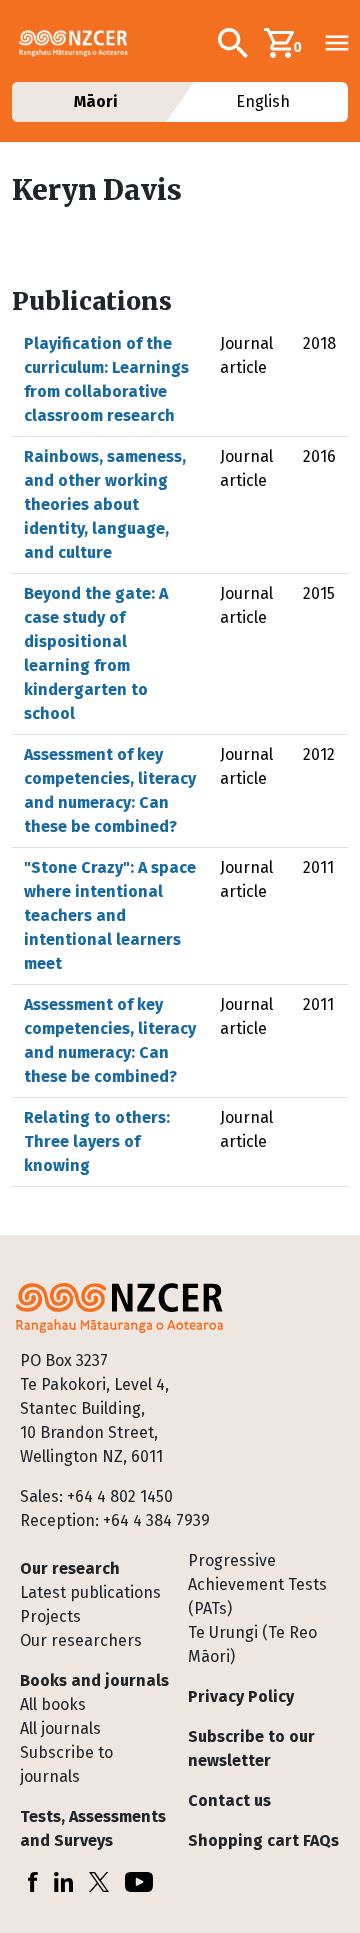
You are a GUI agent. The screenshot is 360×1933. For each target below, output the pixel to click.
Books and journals (94, 1680)
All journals (60, 1728)
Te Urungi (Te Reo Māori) (252, 1644)
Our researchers (81, 1640)
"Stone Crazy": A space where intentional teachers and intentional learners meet (110, 915)
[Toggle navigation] (337, 43)
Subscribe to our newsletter (251, 1748)
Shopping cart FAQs (263, 1840)
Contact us (229, 1800)
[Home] (81, 43)
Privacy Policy (241, 1696)
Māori (97, 101)
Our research (70, 1568)
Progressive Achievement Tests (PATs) (257, 1584)
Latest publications (90, 1592)
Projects (50, 1616)
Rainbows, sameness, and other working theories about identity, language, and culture (105, 504)
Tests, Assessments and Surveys (93, 1828)
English (263, 101)
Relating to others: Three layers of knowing (97, 1141)
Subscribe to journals (66, 1764)
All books (53, 1704)
